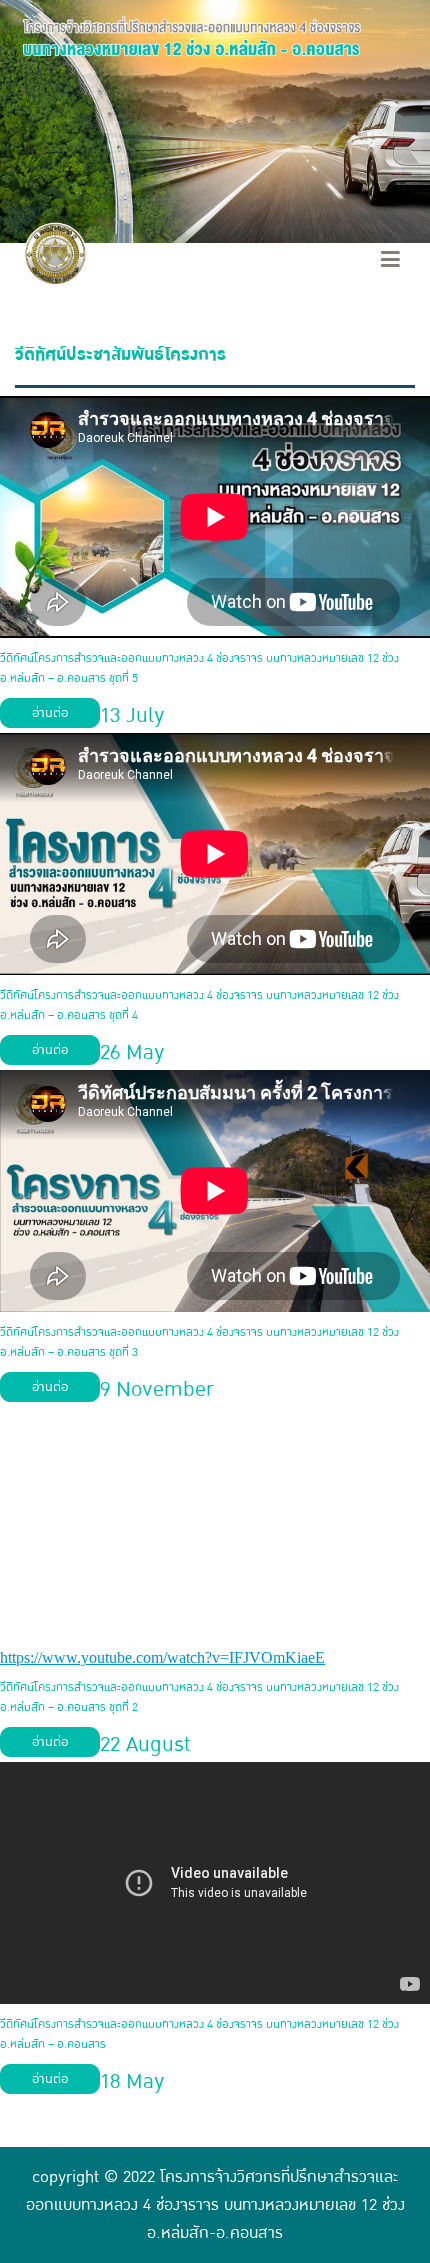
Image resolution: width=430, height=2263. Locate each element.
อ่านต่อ (50, 713)
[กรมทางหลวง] (55, 255)
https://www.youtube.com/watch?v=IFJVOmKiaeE (162, 1657)
